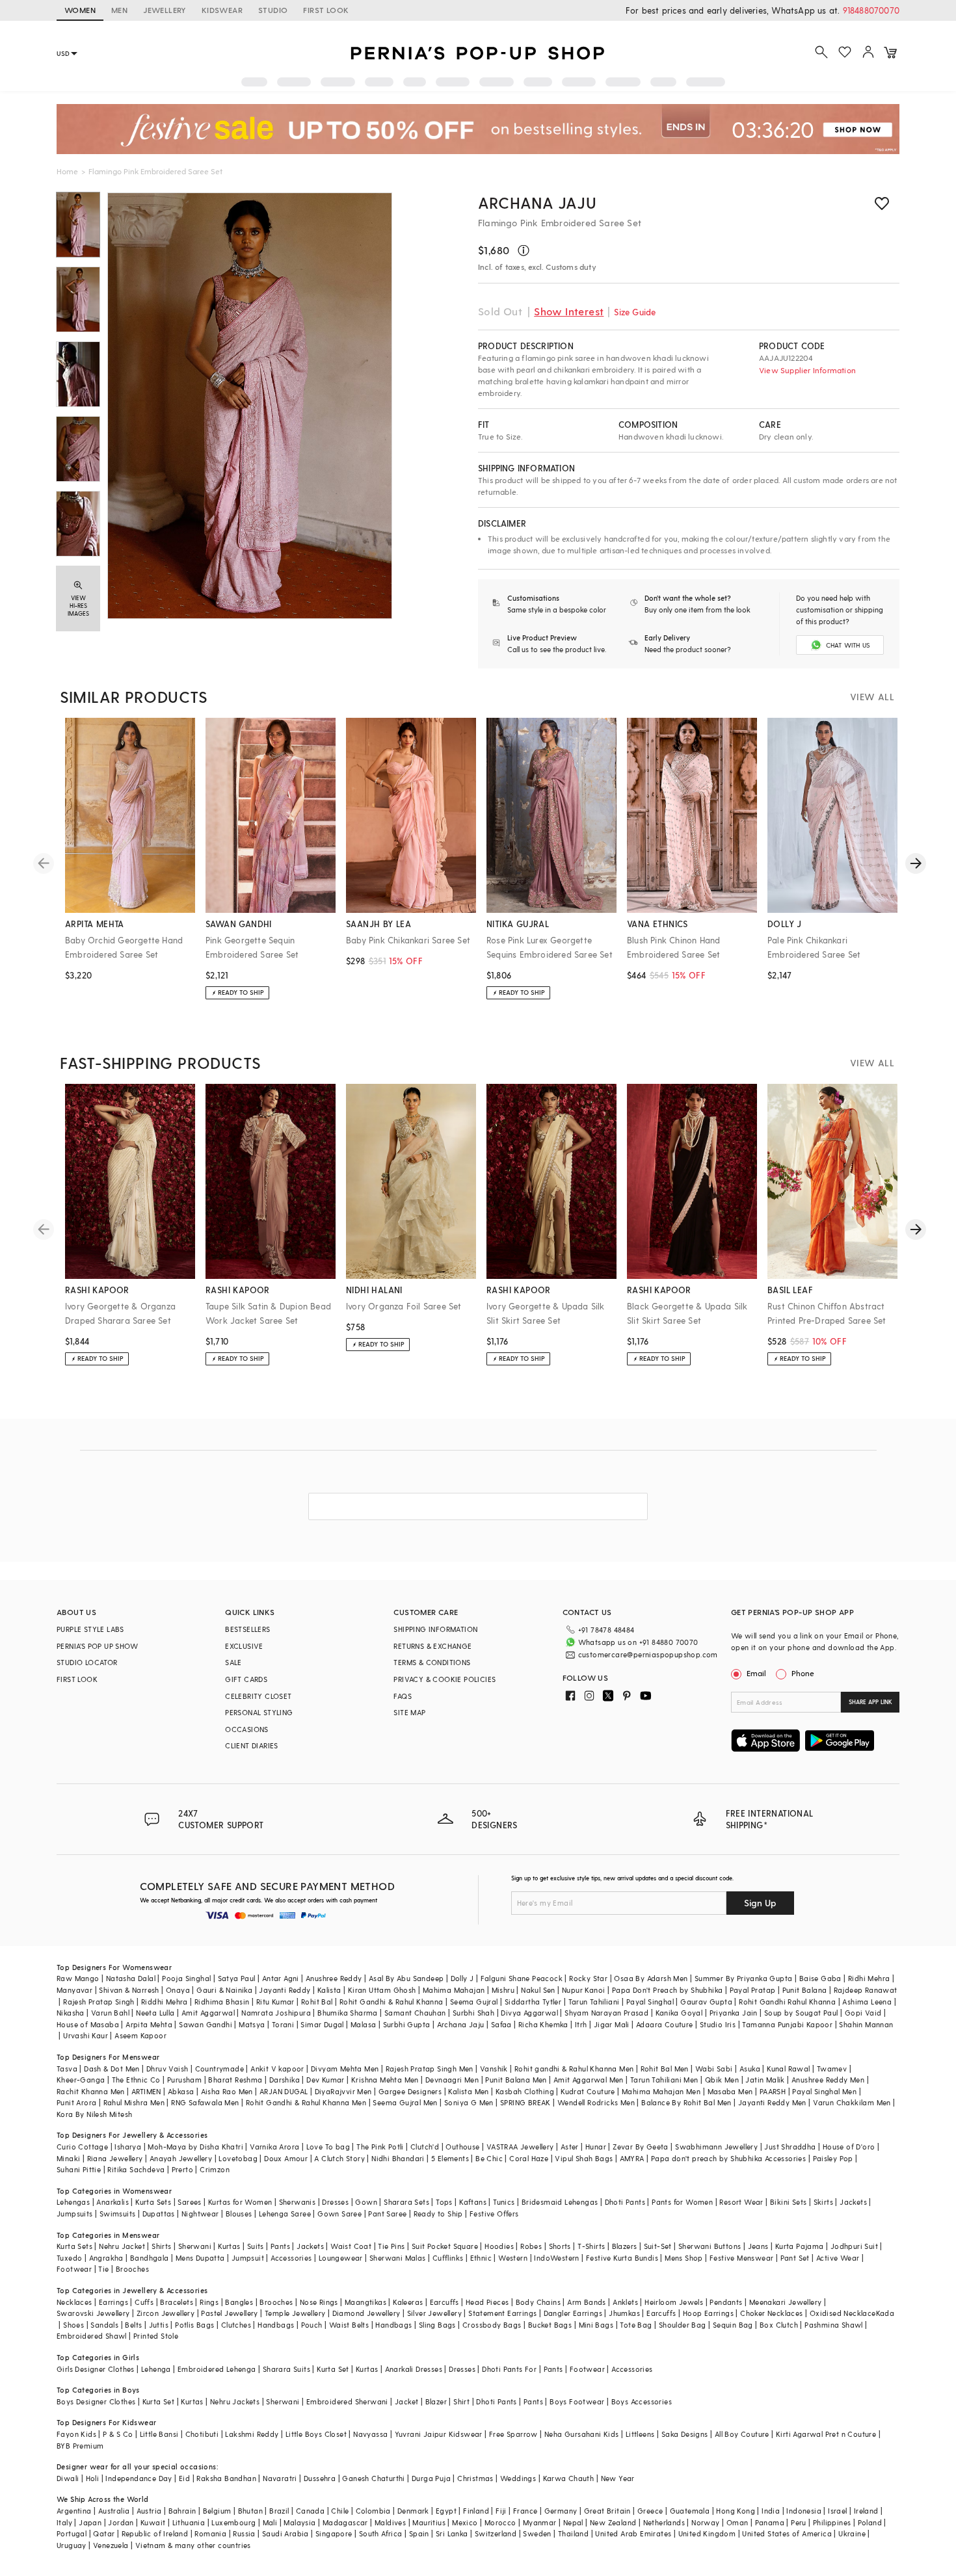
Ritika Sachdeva (136, 2169)
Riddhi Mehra (165, 2002)
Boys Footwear (577, 2401)
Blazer (436, 2401)
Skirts (823, 2202)
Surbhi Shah (473, 2013)
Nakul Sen (538, 1990)
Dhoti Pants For (509, 2369)
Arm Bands (587, 2302)
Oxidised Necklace (843, 2313)
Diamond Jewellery (366, 2313)
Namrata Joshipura (276, 2013)
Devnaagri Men (452, 2080)
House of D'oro (849, 2147)
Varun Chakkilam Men (852, 2102)
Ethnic (481, 2258)
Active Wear (838, 2258)
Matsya (252, 2024)
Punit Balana (805, 1990)
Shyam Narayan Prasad (606, 2013)
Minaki (68, 2158)
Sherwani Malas (398, 2258)
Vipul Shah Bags (584, 2158)
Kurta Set (333, 2369)
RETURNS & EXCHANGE (432, 1646)
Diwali (68, 2478)
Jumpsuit (248, 2258)
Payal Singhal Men (824, 2091)
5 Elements (450, 2158)
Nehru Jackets (235, 2401)
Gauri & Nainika (224, 1990)
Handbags (276, 2325)
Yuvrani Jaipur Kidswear (439, 2434)
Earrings (113, 2302)
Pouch (312, 2325)
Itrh (581, 2024)
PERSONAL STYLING (259, 1712)
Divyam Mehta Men (345, 2069)
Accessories (291, 2258)
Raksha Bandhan (226, 2478)
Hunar (596, 2147)
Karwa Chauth (569, 2478)
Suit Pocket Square (445, 2246)
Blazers (625, 2246)
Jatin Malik (765, 2080)
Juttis (159, 2325)
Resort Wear (741, 2202)
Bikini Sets (788, 2202)
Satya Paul (237, 1978)
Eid (184, 2478)
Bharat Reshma (235, 2080)
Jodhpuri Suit (854, 2246)
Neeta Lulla (155, 2013)
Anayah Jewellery (181, 2158)
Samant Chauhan (415, 2013)
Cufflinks (448, 2258)
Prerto (182, 2169)
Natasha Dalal (131, 1978)
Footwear (74, 2269)
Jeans (758, 2246)
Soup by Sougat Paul (801, 2013)
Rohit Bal (317, 2002)
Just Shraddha (790, 2147)
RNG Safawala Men (205, 2102)
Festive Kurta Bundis (622, 2258)
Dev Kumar (325, 2080)
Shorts (560, 2246)
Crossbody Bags (492, 2325)
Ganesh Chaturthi (373, 2478)
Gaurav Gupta (706, 2002)
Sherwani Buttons (710, 2246)
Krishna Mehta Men (385, 2080)
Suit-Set (658, 2246)
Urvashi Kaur (86, 2035)
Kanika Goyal (679, 2013)
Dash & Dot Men (112, 2069)
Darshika (285, 2080)
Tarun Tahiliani (594, 2002)
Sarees (189, 2202)
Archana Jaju (537, 203)
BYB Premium (80, 2446)
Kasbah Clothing (525, 2091)
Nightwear (200, 2214)
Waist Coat (351, 2246)
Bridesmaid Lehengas (560, 2202)
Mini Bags (596, 2325)
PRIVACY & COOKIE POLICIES (445, 1679)
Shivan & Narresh (129, 1990)
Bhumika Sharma (348, 2013)
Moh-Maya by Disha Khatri (195, 2147)
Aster (570, 2147)
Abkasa (181, 2091)
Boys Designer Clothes (96, 2401)
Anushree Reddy (334, 1978)
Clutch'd (425, 2147)
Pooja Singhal (186, 1978)
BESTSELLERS (247, 1629)
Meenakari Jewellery (786, 2302)
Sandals (104, 2325)
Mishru (503, 1990)
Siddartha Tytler (533, 2002)
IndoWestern (556, 2258)
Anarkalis (113, 2202)
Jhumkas (624, 2313)
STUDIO (273, 10)
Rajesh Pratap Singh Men (430, 2069)
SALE (233, 1662)
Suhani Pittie (79, 2169)
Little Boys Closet (316, 2434)
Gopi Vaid (863, 2013)
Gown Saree (339, 2214)
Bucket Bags (550, 2325)
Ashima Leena (867, 2002)
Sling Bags (437, 2325)
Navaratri (280, 2478)
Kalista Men (468, 2091)
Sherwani (195, 2246)
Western (513, 2258)
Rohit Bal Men (665, 2069)
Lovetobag (238, 2158)
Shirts (161, 2246)
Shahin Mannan (866, 2024)
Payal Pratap (753, 1990)
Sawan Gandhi (206, 2024)
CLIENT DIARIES (252, 1745)
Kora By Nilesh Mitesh (94, 2114)
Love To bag (328, 2147)
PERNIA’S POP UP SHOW (97, 1646)
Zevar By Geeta (641, 2147)
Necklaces (74, 2302)
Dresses (335, 2202)
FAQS (403, 1696)
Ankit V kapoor (277, 2069)
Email (756, 1673)
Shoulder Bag (683, 2325)
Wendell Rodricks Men (596, 2102)
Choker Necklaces (771, 2313)
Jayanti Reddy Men (772, 2102)
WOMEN (80, 10)
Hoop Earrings (708, 2313)
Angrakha (106, 2258)
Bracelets (177, 2302)
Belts (133, 2325)
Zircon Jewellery (166, 2313)
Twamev (832, 2069)
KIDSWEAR (222, 10)
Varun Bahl (110, 2013)
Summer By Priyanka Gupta (744, 1978)
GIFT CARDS (246, 1679)
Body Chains (538, 2302)
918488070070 (871, 10)
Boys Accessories (642, 2401)
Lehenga (156, 2369)
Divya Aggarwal (529, 2013)
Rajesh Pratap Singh (99, 2002)
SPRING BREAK (525, 2102)
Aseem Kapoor (140, 2035)
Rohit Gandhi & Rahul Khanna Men (306, 2102)
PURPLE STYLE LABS (90, 1629)
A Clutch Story (339, 2158)
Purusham (184, 2080)
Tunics (504, 2202)
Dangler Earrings (573, 2313)
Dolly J (462, 1978)
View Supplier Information (807, 370)
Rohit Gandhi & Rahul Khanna (392, 2002)
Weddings (518, 2478)
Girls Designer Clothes (96, 2369)
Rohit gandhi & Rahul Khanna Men (574, 2069)
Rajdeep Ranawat (866, 1990)
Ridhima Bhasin (222, 2002)
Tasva (67, 2069)
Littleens (640, 2434)
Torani (283, 2024)
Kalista (329, 1990)
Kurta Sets (153, 2202)
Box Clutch (779, 2325)
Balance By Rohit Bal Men (686, 2102)
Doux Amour (286, 2158)
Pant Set (795, 2258)
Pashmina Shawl (834, 2325)
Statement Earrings (502, 2313)
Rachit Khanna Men (91, 2091)
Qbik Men (722, 2080)
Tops (444, 2202)
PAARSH (773, 2091)
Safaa (501, 2024)
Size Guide (635, 312)
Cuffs (144, 2302)
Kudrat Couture (588, 2091)
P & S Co (118, 2434)
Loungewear (341, 2258)
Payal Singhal (650, 2002)
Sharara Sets (406, 2202)
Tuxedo (69, 2258)
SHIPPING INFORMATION (435, 1629)
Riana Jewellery (115, 2158)
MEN (119, 10)
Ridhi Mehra (869, 1978)
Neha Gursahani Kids (582, 2434)
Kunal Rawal (788, 2069)
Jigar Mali (612, 2024)
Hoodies (499, 2246)
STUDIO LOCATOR (87, 1662)
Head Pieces (487, 2302)
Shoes (73, 2325)
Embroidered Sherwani (347, 2401)
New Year (618, 2478)
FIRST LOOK (326, 10)
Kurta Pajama (800, 2246)
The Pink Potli (380, 2147)
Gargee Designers (410, 2091)
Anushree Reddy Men (828, 2080)
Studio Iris (718, 2024)
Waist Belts (349, 2325)
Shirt (461, 2401)
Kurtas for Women (240, 2202)
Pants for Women (682, 2202)
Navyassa (370, 2434)
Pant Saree (387, 2214)
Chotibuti (202, 2434)
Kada (885, 2313)
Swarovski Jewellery (93, 2313)
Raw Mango (78, 1978)
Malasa (363, 2024)
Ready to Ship (438, 2214)
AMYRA (632, 2158)
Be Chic (489, 2158)
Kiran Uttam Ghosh (382, 1990)
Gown (366, 2202)
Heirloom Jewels (674, 2302)
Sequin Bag (733, 2325)
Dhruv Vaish (167, 2069)
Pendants (726, 2302)
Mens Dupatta (200, 2258)
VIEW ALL (872, 697)
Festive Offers (494, 2214)
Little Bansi (159, 2434)
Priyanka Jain (734, 2013)
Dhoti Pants (625, 2202)
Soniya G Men (469, 2102)
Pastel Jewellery (229, 2313)
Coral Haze (529, 2158)
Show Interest (569, 311)
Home (67, 171)
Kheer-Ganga (81, 2080)
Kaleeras (408, 2302)
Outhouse (462, 2147)
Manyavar (74, 1990)
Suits (256, 2246)
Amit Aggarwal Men (589, 2080)
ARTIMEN (146, 2091)
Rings (209, 2302)
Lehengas (73, 2202)
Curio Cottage (82, 2147)
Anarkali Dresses (414, 2369)
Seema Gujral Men (405, 2102)
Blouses (239, 2214)
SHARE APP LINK (870, 1702)
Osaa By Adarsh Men (651, 1978)
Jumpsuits (75, 2214)
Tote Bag (636, 2325)
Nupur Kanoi (583, 1990)
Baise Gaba (820, 1978)
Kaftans (473, 2202)
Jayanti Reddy (285, 1990)
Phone (803, 1673)
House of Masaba (88, 2024)
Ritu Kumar (275, 2002)
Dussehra (320, 2478)
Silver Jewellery (434, 2313)
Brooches (132, 2269)
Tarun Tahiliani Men (664, 2080)
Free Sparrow (513, 2434)
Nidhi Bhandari (398, 2158)
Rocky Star (588, 1978)
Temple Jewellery (295, 2313)
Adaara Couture (665, 2024)
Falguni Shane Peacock (522, 1978)
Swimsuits (118, 2214)
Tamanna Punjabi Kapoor (787, 2024)
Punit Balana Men (516, 2080)
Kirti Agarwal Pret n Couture (826, 2434)
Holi (93, 2478)
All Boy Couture (742, 2434)
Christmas (475, 2478)
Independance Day (139, 2478)
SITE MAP (409, 1712)
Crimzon (215, 2169)
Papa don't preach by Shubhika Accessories (728, 2158)
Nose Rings (319, 2302)
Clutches (236, 2325)
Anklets (625, 2302)
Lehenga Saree (285, 2214)
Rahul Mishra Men (134, 2102)
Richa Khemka (543, 2024)
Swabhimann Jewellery (716, 2147)
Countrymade (219, 2069)
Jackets (853, 2202)
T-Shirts (591, 2246)
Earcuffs (445, 2302)
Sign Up (760, 1903)
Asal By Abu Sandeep (406, 1978)
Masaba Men (730, 2091)
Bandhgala (150, 2258)
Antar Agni (281, 1978)
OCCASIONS (247, 1729)
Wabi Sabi (714, 2069)
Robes (531, 2246)
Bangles (239, 2302)
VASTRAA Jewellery (520, 2147)
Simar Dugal (322, 2024)
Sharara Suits (286, 2369)
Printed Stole (156, 2336)
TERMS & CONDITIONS (432, 1662)
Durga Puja (431, 2478)
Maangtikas (365, 2302)
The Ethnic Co (136, 2080)
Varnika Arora (274, 2147)
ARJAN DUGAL (284, 2091)
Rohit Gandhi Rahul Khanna (787, 2002)
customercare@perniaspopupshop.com (648, 1654)
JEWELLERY (165, 10)
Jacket (406, 2401)
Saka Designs (685, 2434)
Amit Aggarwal (208, 2013)
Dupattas (159, 2214)
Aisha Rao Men (227, 2091)
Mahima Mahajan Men (661, 2091)
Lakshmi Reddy (252, 2434)
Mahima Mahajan (454, 1990)
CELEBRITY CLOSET (258, 1696)
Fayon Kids (76, 2434)
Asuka (750, 2069)
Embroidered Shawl (92, 2336)
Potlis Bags (194, 2325)
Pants (280, 2246)
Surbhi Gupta (407, 2024)
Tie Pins (391, 2246)
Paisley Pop (833, 2158)
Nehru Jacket (122, 2246)
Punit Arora (76, 2102)
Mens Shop (684, 2258)
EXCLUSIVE (244, 1646)
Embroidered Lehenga (217, 2369)
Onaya (178, 1990)
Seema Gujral (474, 2002)
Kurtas (229, 2246)
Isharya (128, 2147)
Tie (103, 2269)
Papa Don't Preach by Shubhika (668, 1990)
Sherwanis (298, 2202)
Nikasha (71, 2013)
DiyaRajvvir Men (343, 2091)
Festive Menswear (741, 2258)
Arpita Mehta (149, 2024)
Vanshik (494, 2069)
